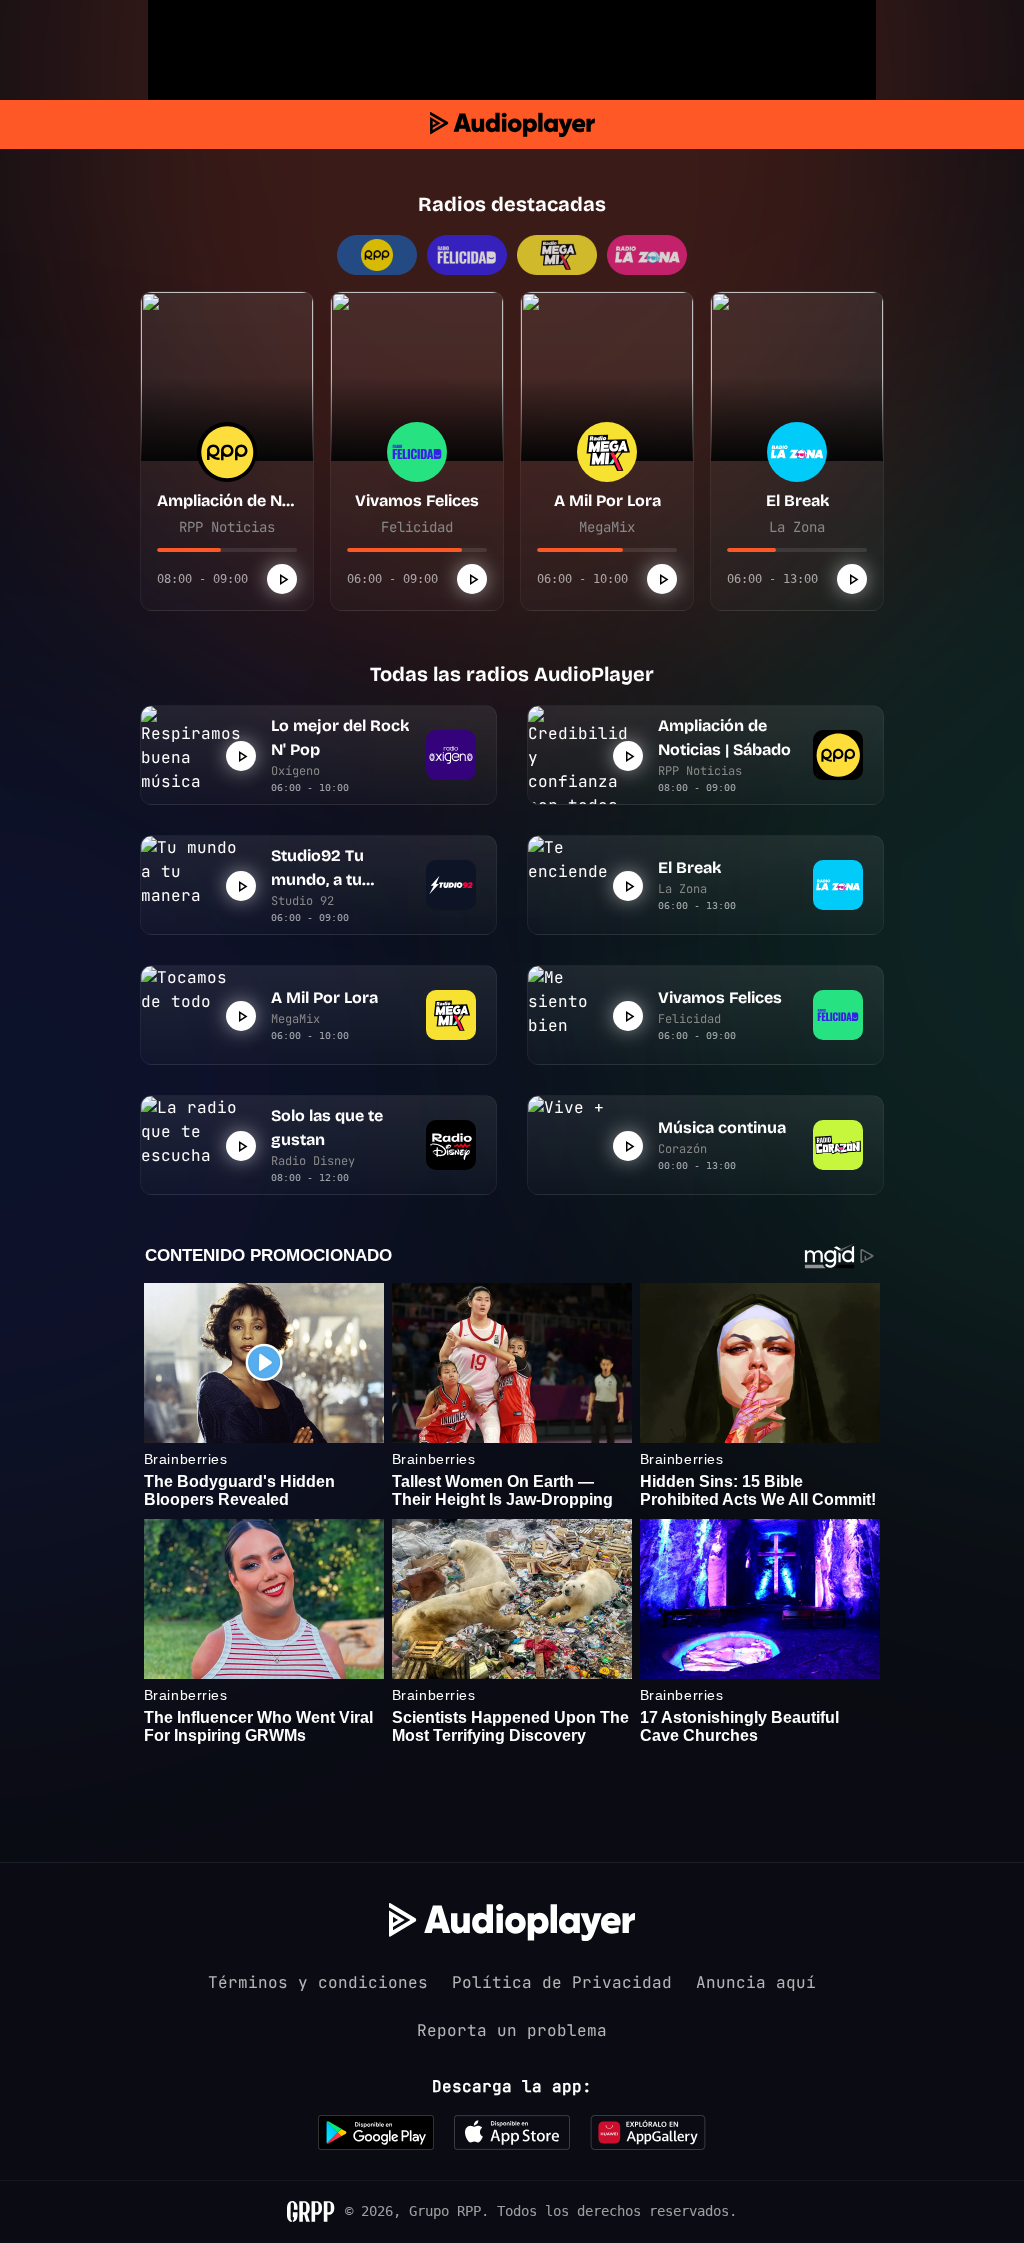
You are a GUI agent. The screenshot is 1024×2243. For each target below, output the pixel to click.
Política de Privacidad (562, 1982)
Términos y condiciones (318, 1982)
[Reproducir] (282, 579)
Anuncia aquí (756, 1982)
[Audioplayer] (512, 124)
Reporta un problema (512, 2030)
